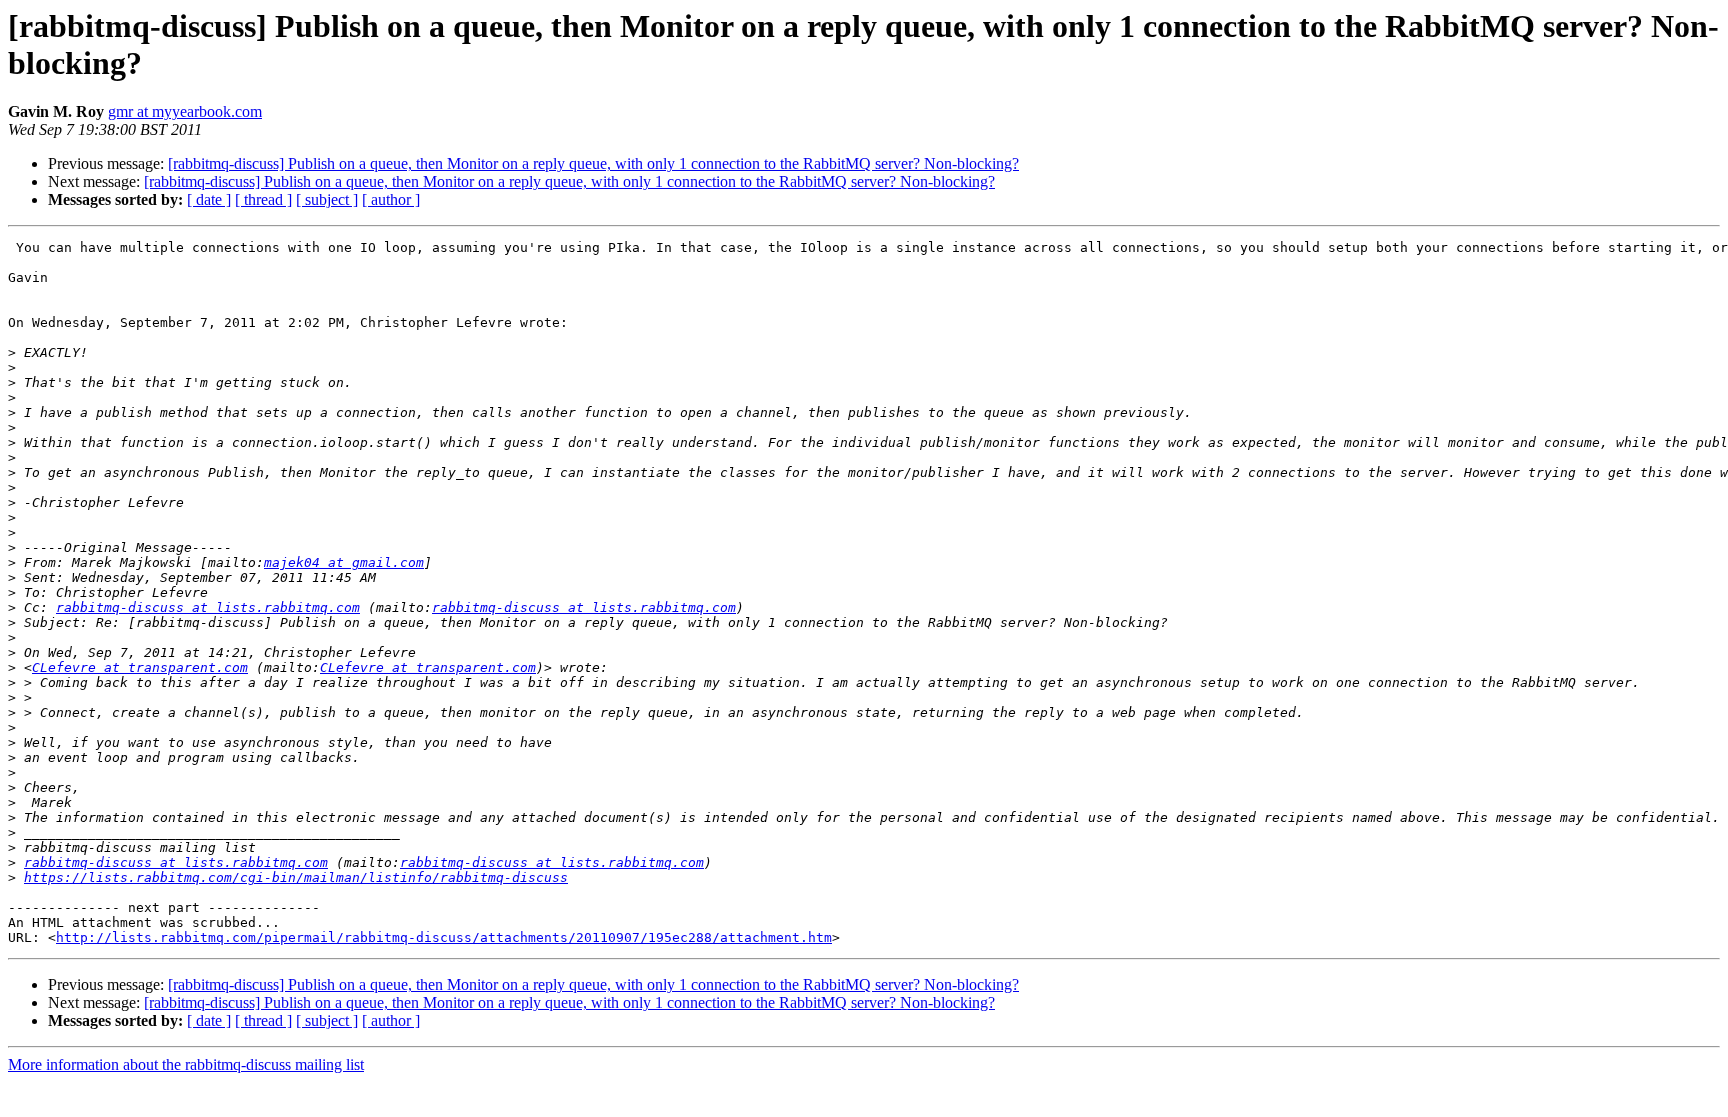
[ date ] (209, 199)
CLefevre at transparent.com (140, 667)
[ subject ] (327, 199)
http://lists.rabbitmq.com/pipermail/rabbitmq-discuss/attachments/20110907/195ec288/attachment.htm (444, 937)
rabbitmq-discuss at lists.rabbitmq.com (208, 607)
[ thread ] (263, 199)
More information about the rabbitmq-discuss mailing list (186, 1064)
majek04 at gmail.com (344, 562)
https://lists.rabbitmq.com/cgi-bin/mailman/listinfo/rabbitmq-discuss (296, 877)
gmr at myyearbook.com (185, 111)
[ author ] (391, 199)
